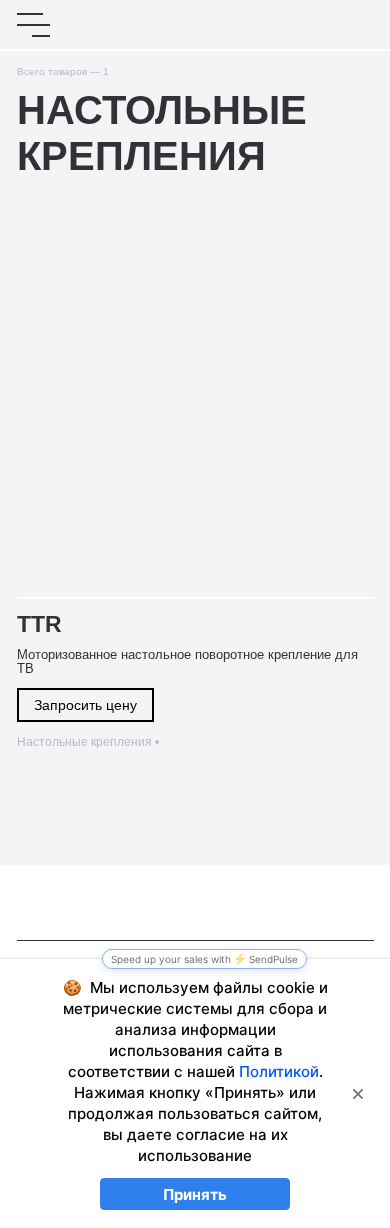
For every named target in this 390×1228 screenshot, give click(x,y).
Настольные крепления (84, 742)
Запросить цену (85, 705)
